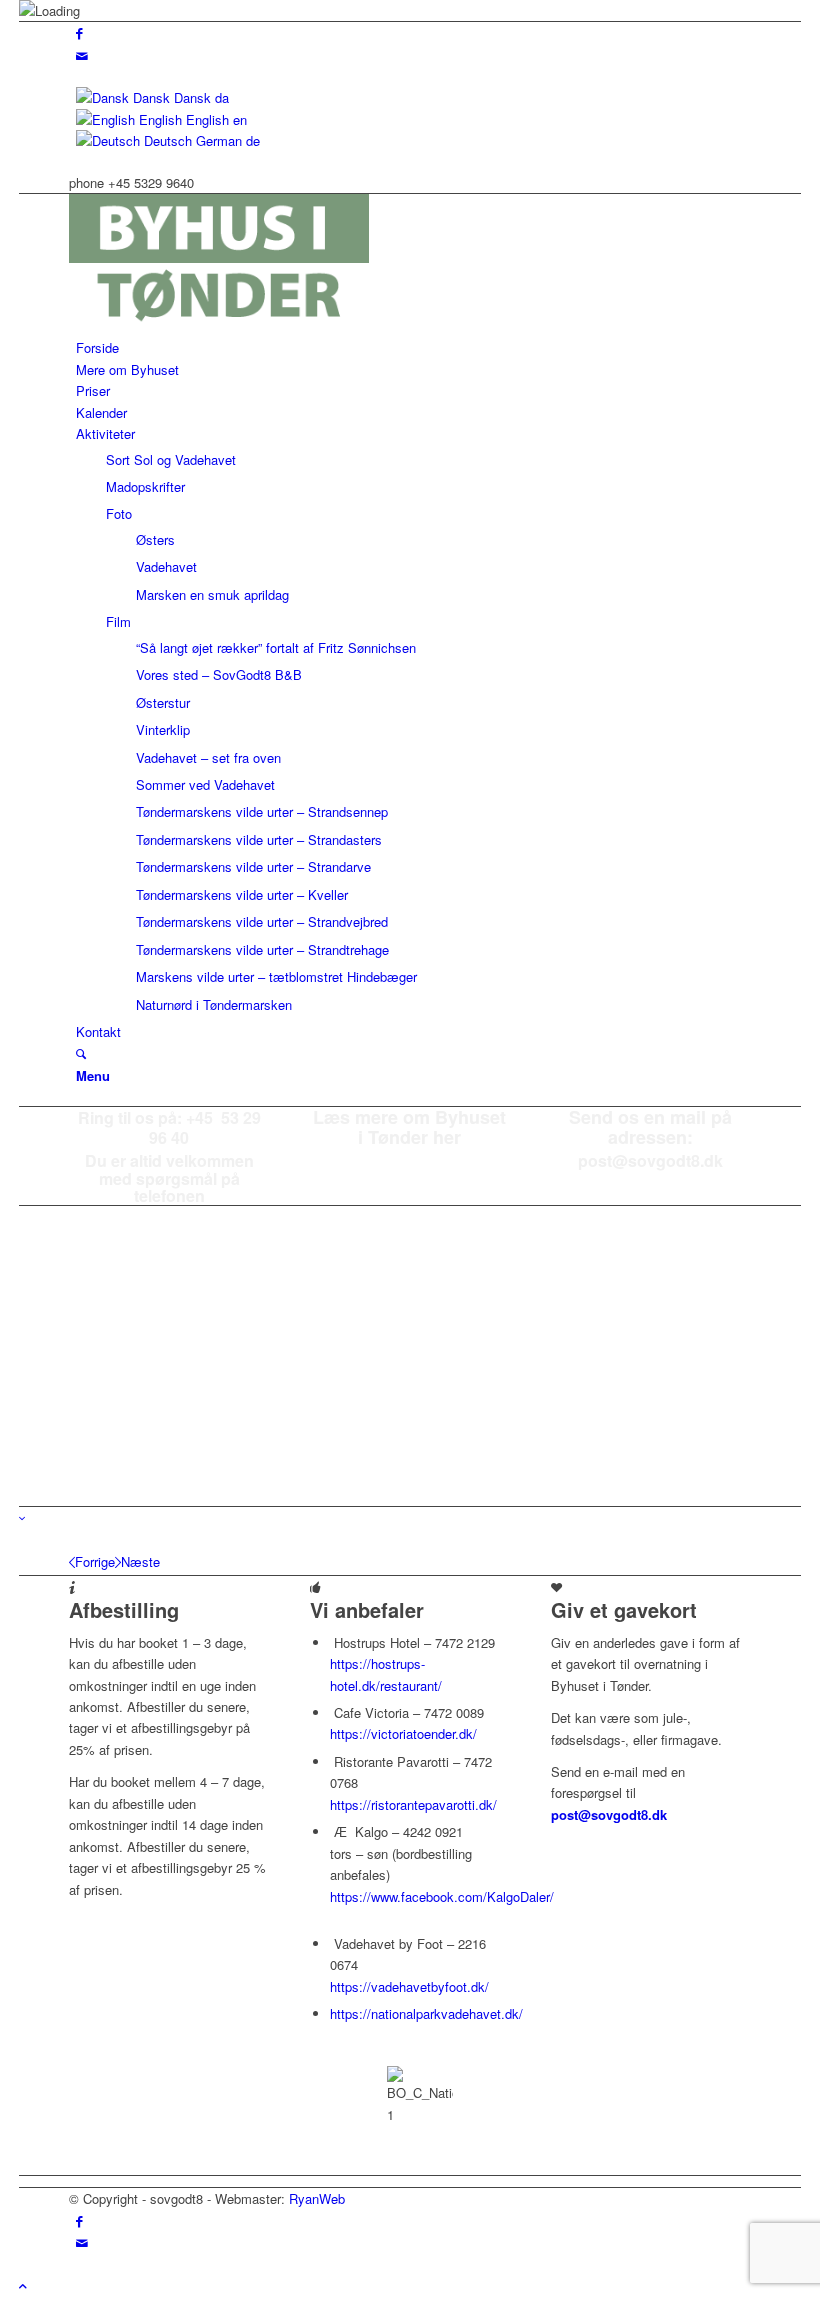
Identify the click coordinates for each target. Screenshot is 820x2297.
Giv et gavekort (624, 1609)
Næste (140, 1561)
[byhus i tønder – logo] (219, 326)
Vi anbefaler (367, 1609)
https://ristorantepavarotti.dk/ (413, 1804)
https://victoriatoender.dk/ (403, 1733)
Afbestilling (124, 1609)
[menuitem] (413, 347)
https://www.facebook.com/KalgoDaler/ (442, 1896)
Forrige (95, 1561)
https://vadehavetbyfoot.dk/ (409, 1986)
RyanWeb (317, 2198)
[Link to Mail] (82, 55)
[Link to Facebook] (79, 32)
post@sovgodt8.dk (609, 1814)
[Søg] (81, 1053)
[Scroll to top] (23, 2285)
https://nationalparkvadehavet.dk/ (426, 2013)
